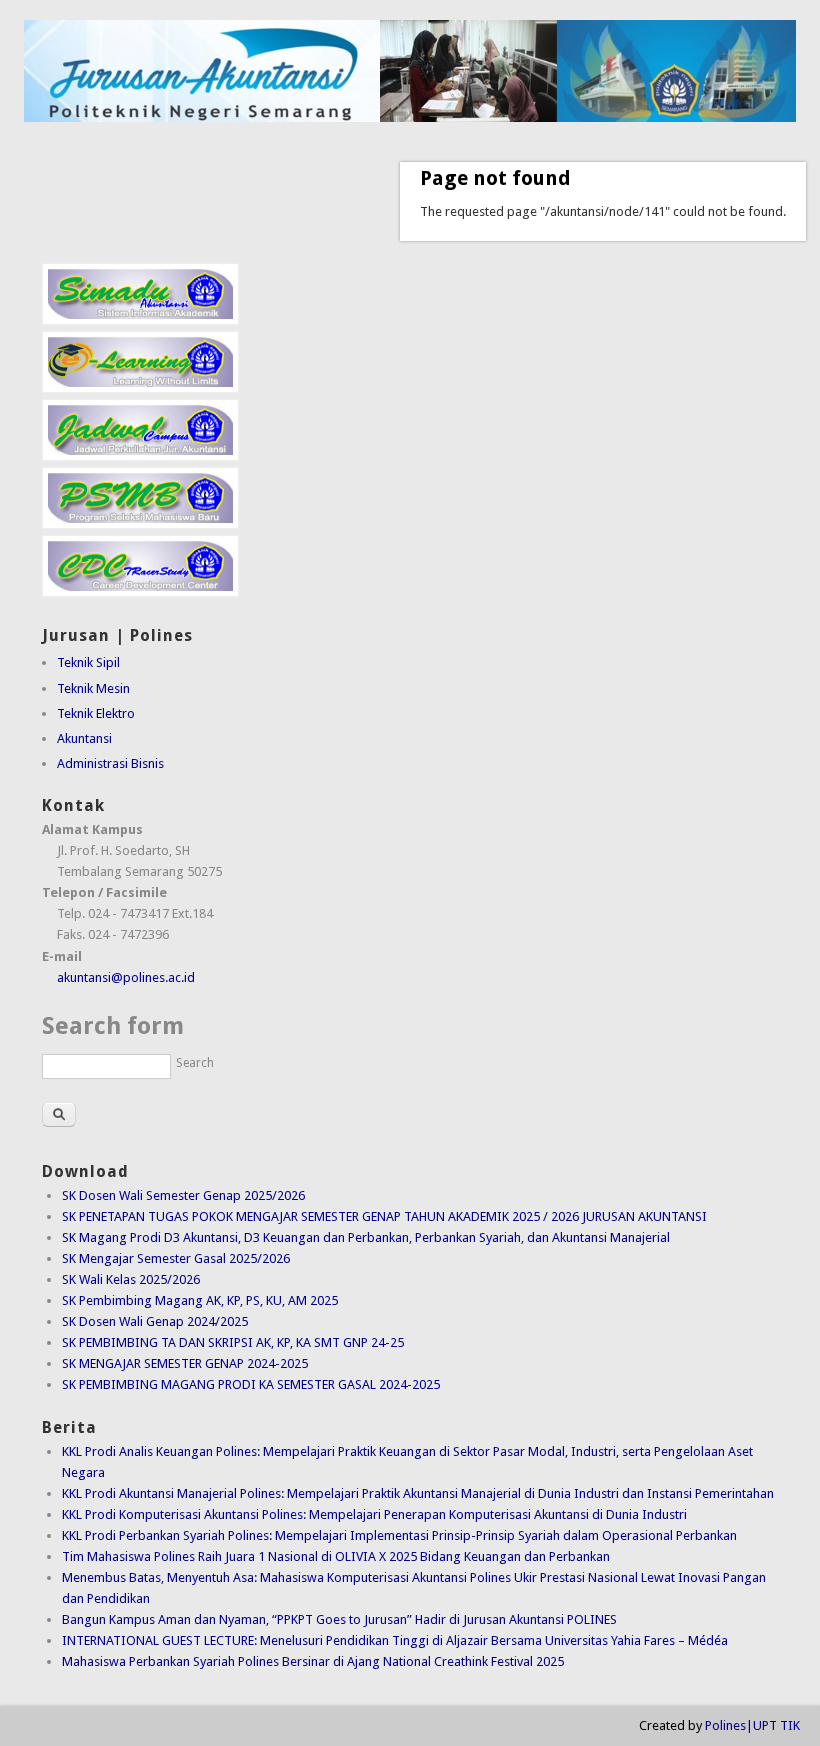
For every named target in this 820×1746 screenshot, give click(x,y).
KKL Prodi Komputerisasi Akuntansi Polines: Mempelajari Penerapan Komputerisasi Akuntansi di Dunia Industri (374, 1514)
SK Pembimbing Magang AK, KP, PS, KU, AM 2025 (200, 1300)
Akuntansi (84, 738)
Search (195, 1063)
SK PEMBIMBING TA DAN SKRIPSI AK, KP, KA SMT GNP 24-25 (233, 1342)
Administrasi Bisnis (110, 763)
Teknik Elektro (96, 713)
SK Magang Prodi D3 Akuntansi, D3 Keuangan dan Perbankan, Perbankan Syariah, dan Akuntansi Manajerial (366, 1237)
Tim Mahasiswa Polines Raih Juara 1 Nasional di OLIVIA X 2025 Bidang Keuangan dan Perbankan (336, 1556)
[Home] (409, 117)
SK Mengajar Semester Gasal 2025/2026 (176, 1258)
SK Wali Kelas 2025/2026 (131, 1279)
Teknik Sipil (88, 662)
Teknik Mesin (93, 688)
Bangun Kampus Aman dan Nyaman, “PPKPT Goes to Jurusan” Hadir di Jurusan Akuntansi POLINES (339, 1619)
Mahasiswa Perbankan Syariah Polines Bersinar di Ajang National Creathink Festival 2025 (313, 1661)
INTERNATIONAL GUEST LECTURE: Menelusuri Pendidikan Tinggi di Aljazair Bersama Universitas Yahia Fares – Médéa (395, 1640)
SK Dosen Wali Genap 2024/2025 (155, 1321)
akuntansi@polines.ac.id (126, 977)
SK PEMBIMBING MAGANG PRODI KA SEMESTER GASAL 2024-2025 (251, 1384)
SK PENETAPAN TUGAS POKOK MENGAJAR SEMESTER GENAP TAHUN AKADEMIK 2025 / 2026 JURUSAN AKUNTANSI (384, 1216)
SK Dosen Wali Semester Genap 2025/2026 (183, 1195)
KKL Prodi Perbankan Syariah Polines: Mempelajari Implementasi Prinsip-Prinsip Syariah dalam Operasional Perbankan (399, 1535)
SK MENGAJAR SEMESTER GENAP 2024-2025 (185, 1363)
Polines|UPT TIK (752, 1725)
